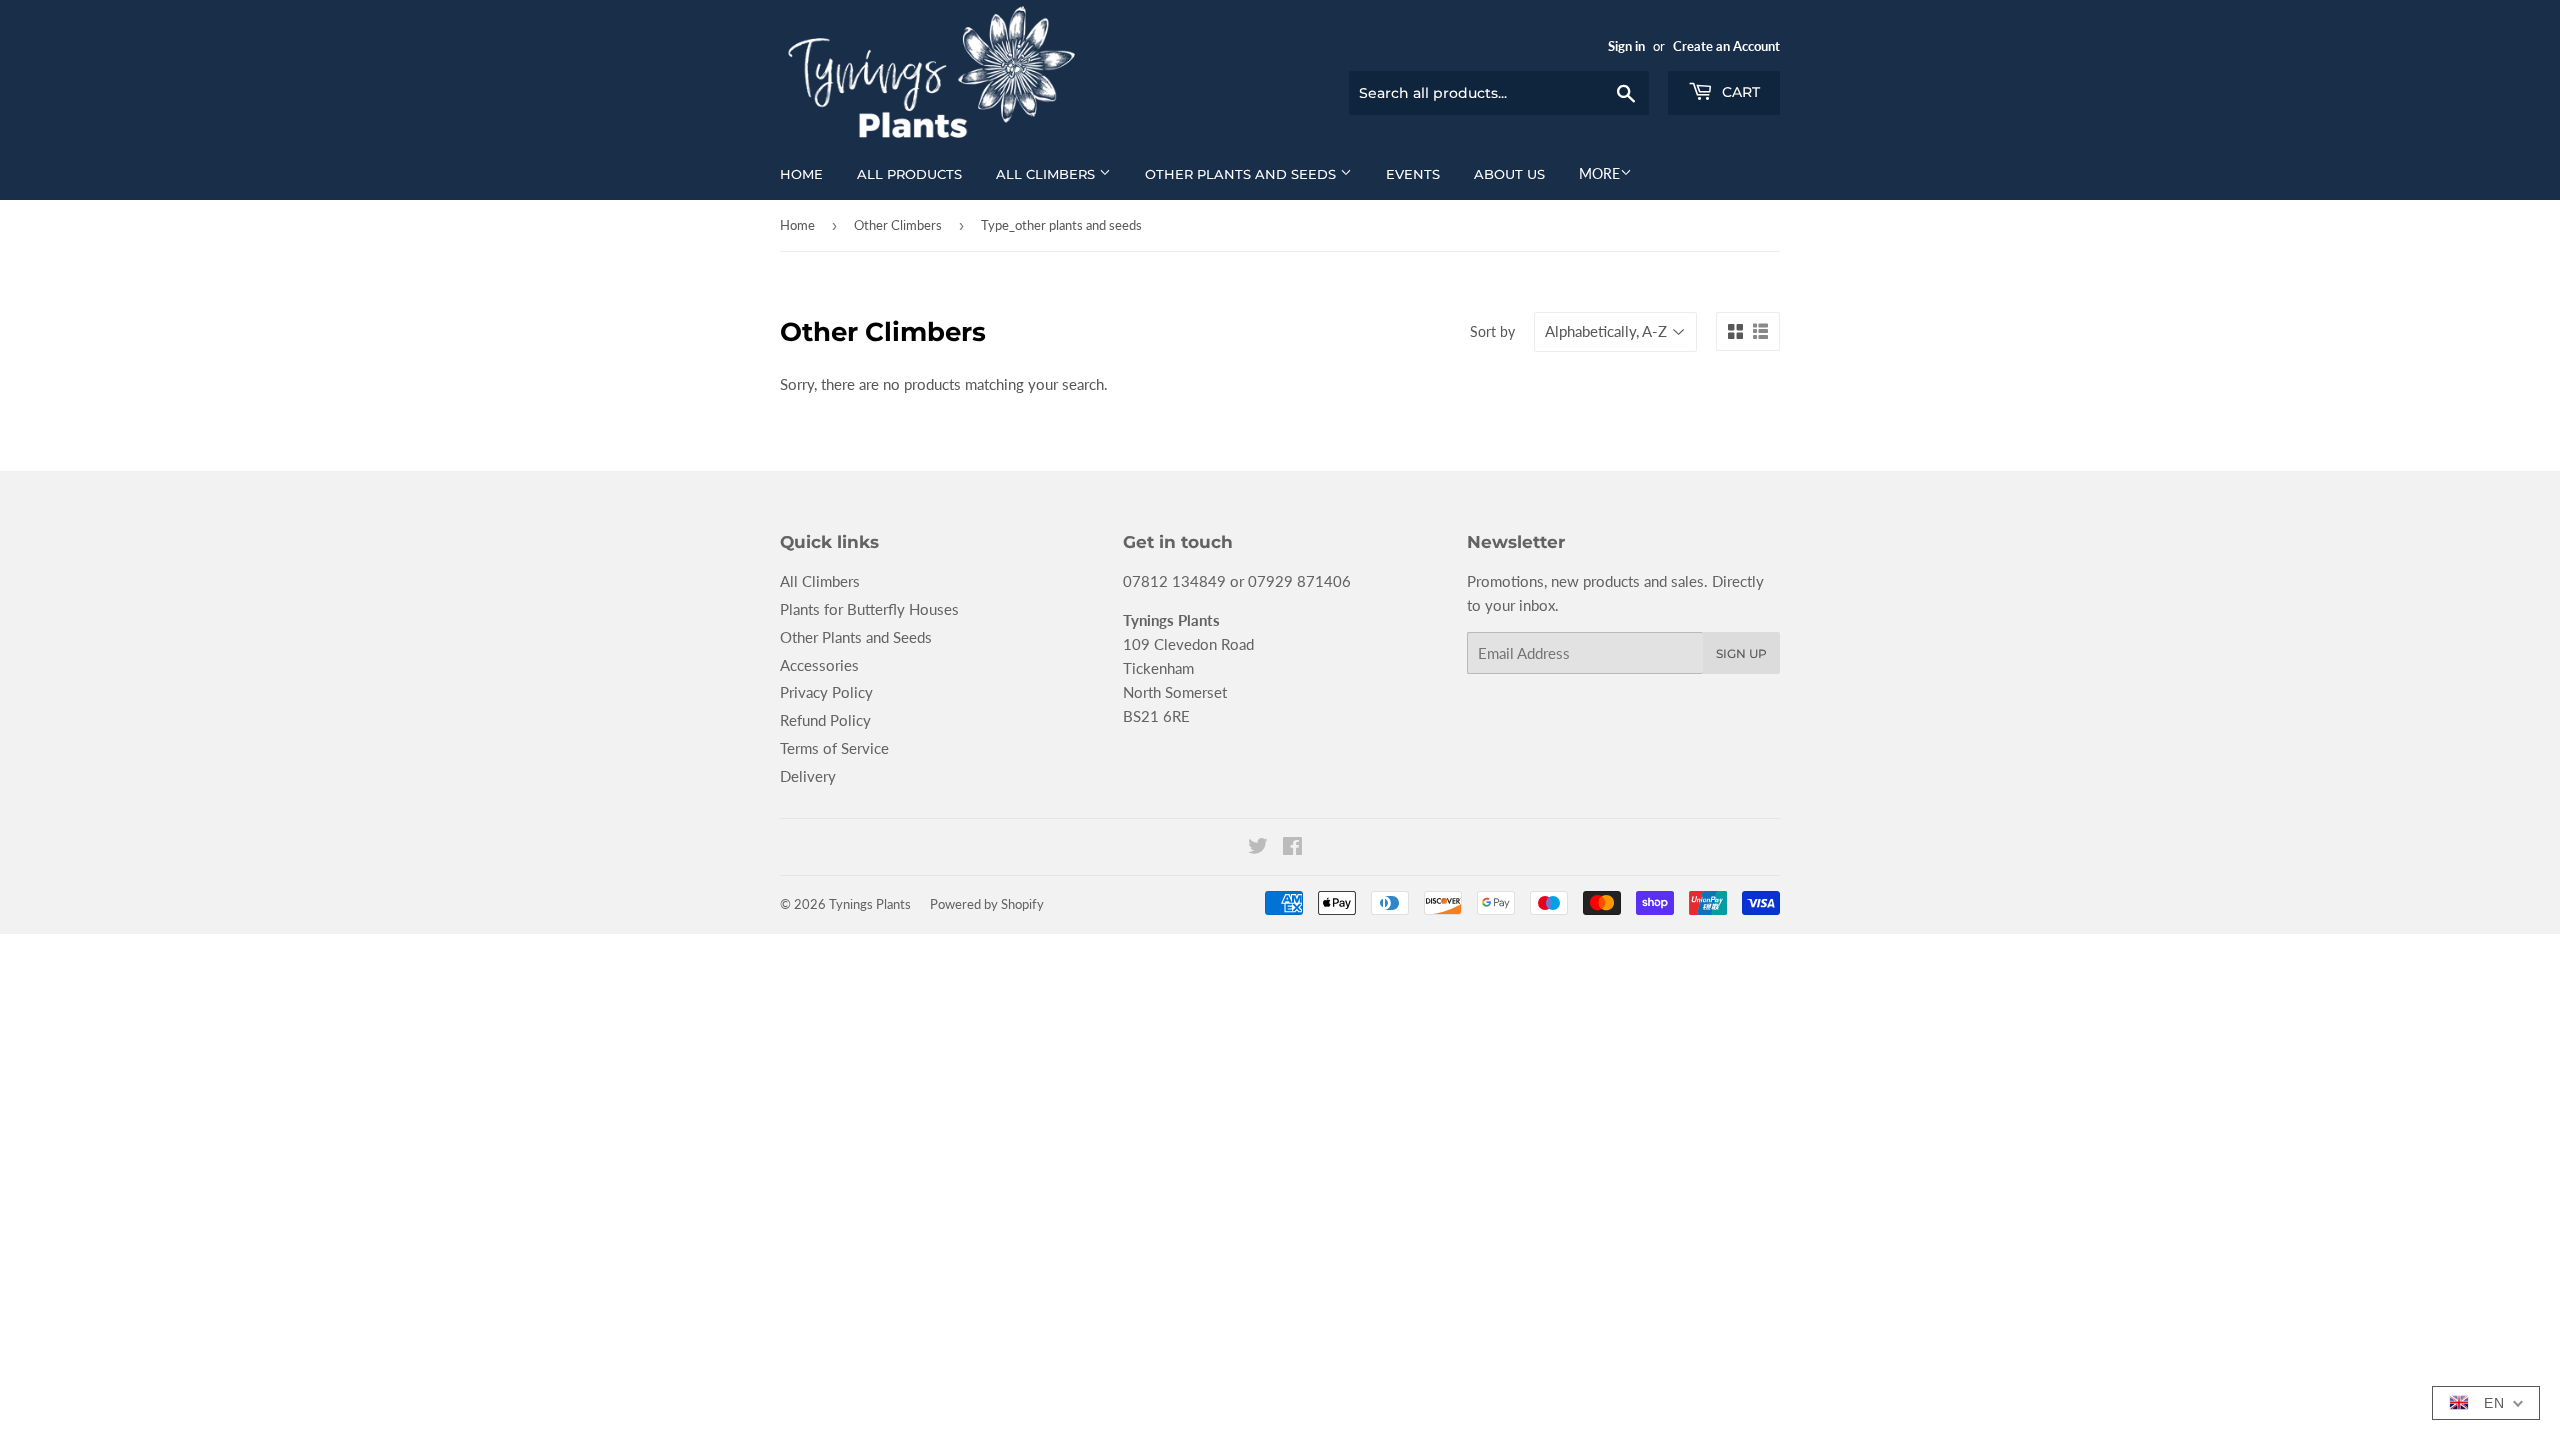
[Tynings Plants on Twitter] (1258, 848)
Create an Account (1726, 46)
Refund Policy (825, 720)
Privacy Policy (826, 692)
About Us (1509, 174)
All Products (909, 174)
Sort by (1492, 331)
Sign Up (1741, 653)
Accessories (819, 665)
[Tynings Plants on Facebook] (1292, 848)
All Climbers (1047, 174)
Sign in (1626, 46)
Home (801, 174)
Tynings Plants (870, 904)
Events (1413, 174)
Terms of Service (834, 748)
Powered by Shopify (987, 904)
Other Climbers (898, 225)
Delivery (808, 776)
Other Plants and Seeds (1242, 174)
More (1599, 173)
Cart (1739, 92)
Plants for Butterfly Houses (869, 609)
